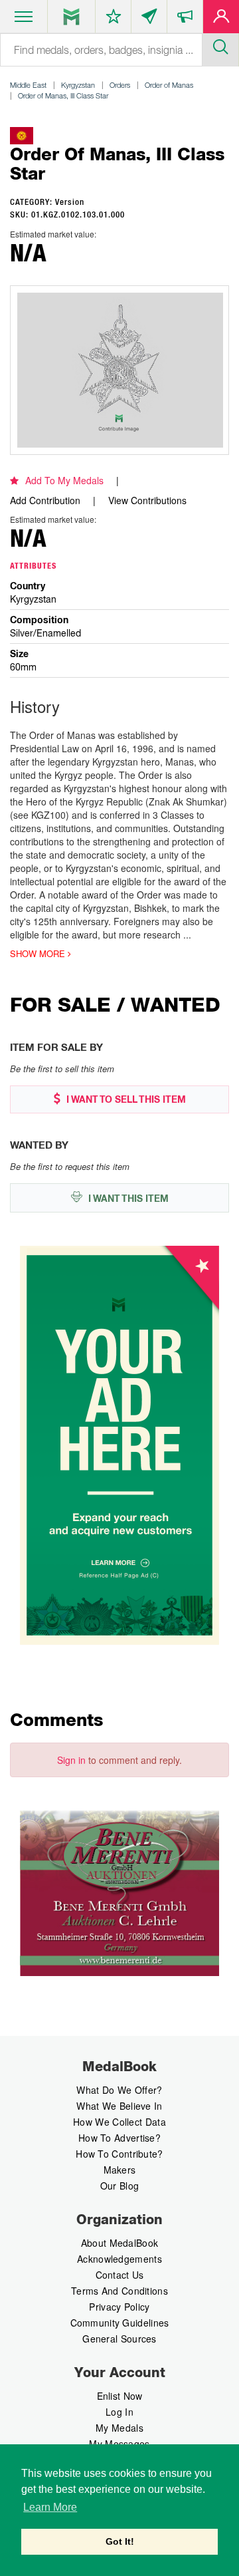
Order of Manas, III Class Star (63, 95)
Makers (120, 2170)
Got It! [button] (120, 2541)
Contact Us (120, 2275)
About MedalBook (120, 2243)
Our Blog (119, 2186)
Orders (120, 85)
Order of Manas (169, 85)
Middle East (28, 85)
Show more (39, 954)
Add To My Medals (64, 480)
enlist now (120, 2396)
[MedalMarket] (185, 19)
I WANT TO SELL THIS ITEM (125, 1099)
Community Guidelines (120, 2323)
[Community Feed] (149, 19)
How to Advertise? (119, 2138)
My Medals (119, 2428)
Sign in (71, 1760)
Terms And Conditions (119, 2291)
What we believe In (119, 2106)
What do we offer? (119, 2090)
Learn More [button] (50, 2507)
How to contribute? (119, 2154)
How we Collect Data (119, 2122)
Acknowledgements (119, 2259)
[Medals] (71, 17)
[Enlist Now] (221, 19)
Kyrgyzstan (78, 85)
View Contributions (147, 500)
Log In (119, 2412)
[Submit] (220, 45)
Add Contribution (45, 500)
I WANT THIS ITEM (127, 1199)
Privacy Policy (119, 2307)
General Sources (119, 2339)
